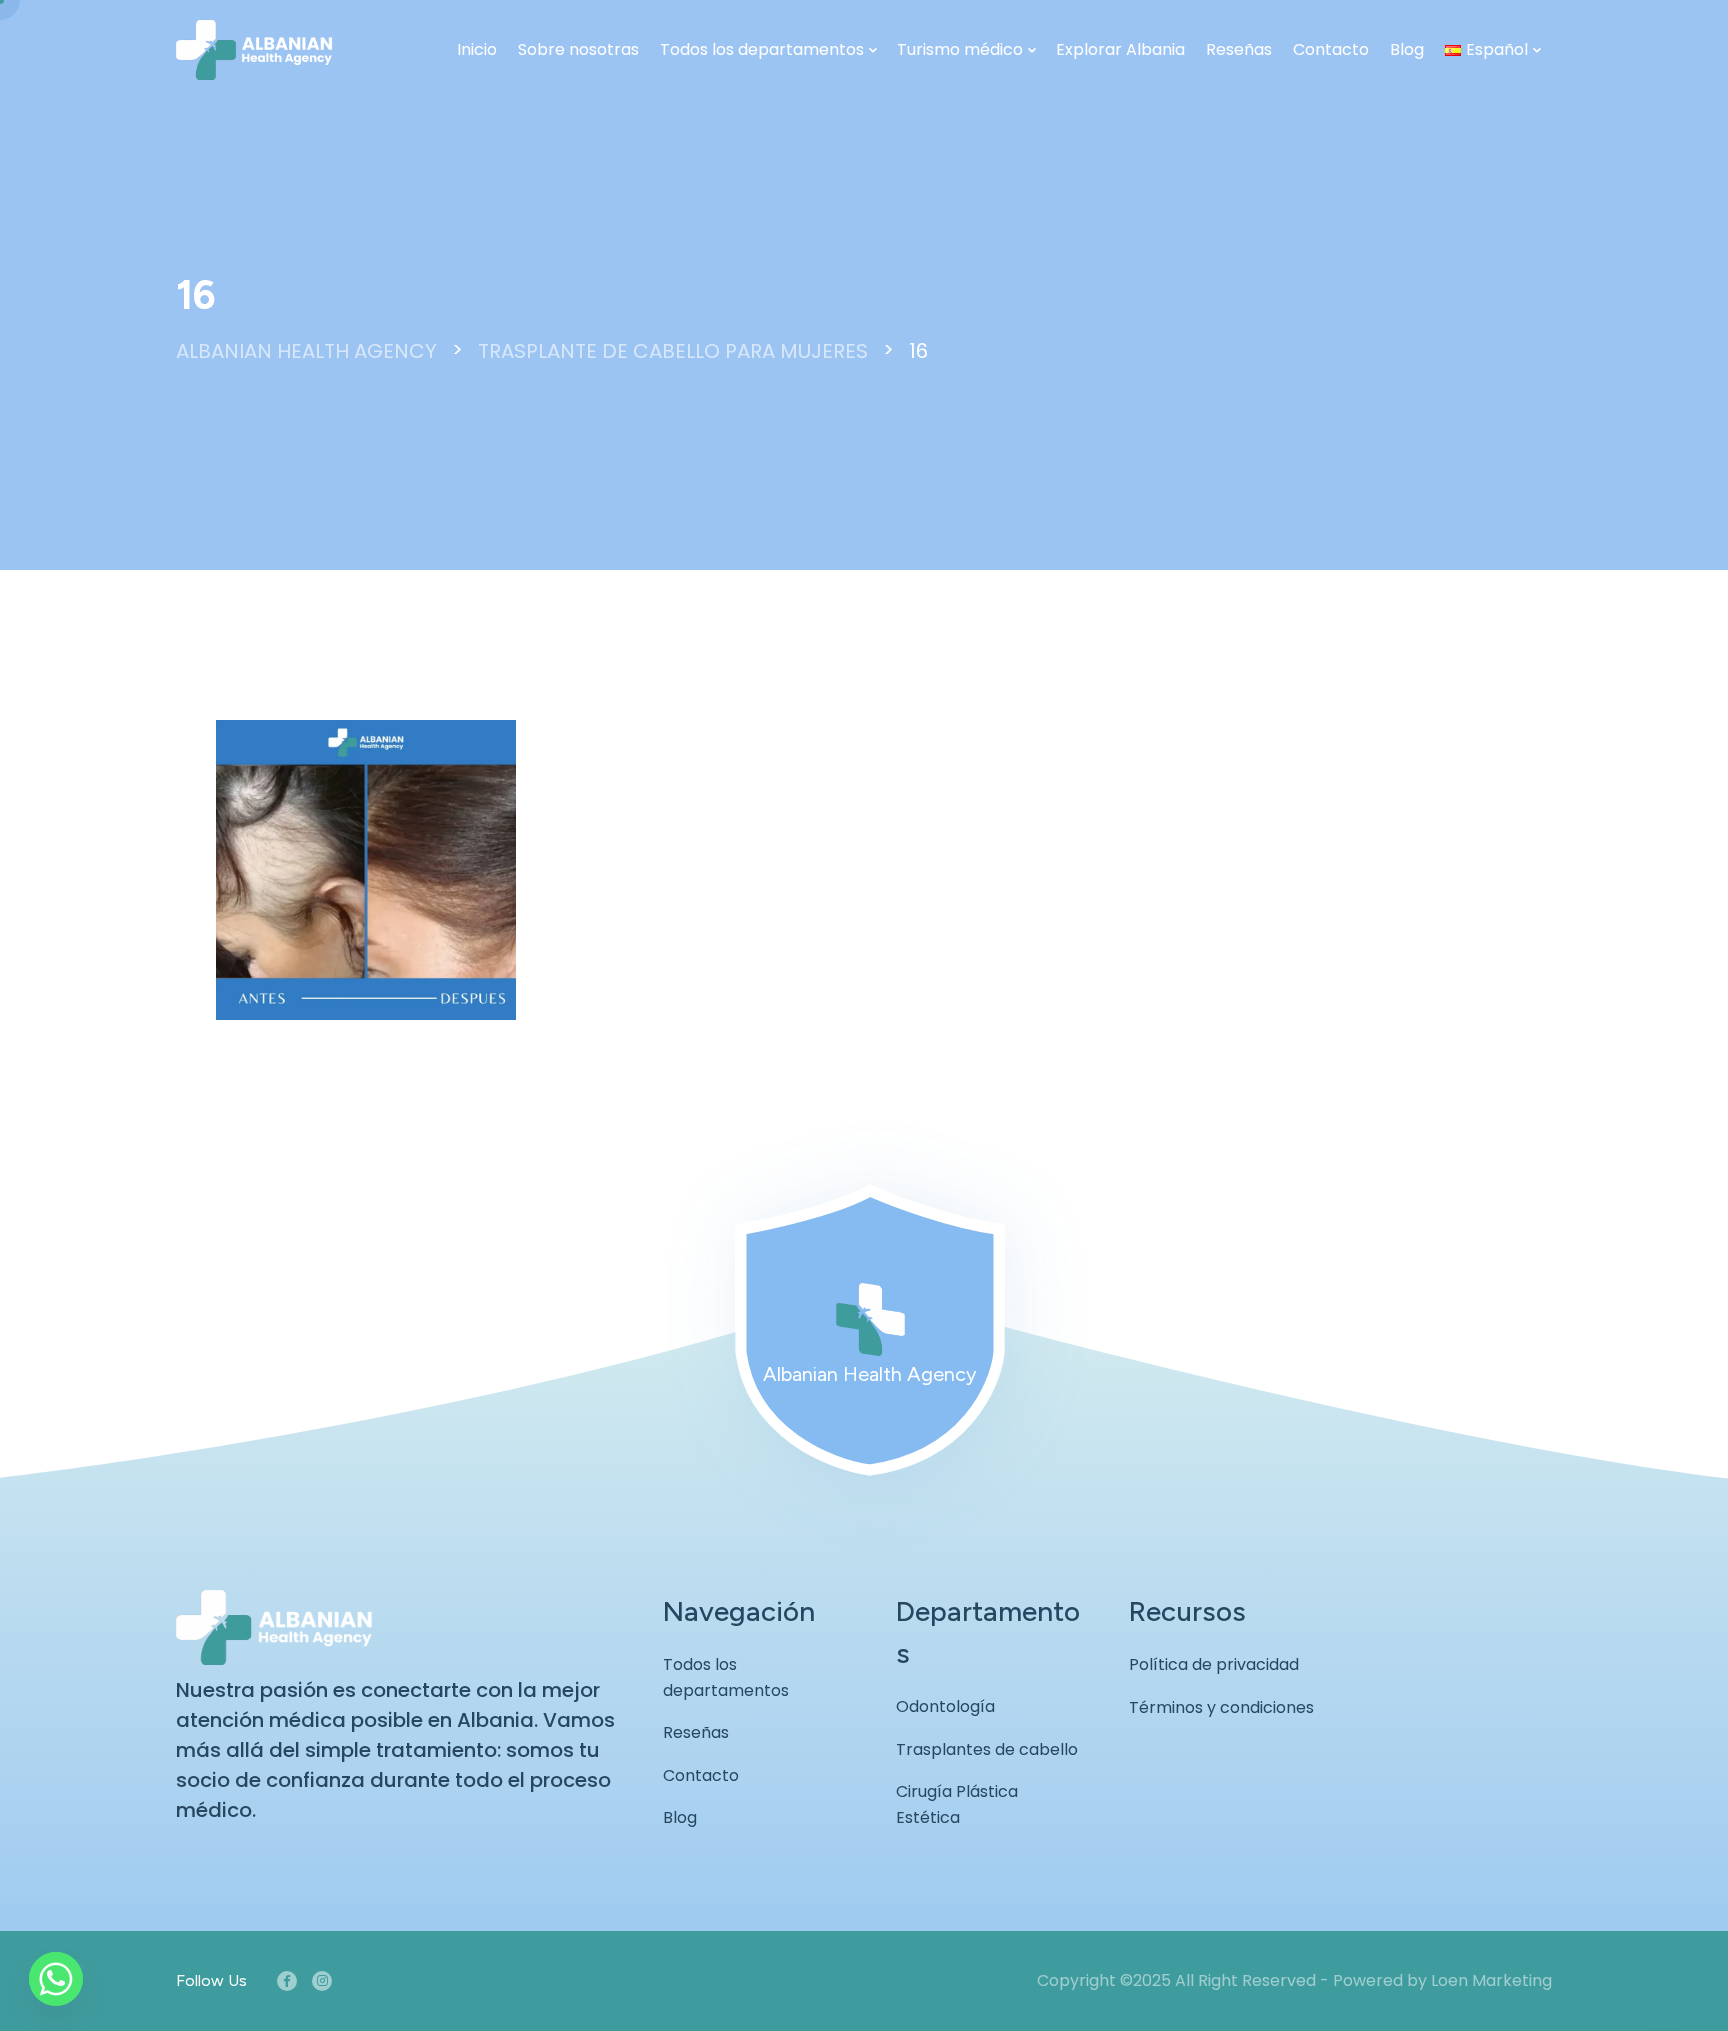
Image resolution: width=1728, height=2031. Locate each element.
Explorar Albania (1120, 49)
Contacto (1331, 49)
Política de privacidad (1214, 1664)
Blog (1407, 49)
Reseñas (1239, 49)
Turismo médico (960, 49)
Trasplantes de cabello (987, 1749)
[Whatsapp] (56, 1979)
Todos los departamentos (762, 49)
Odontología (945, 1706)
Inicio (477, 49)
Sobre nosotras (578, 49)
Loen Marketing (1491, 1980)
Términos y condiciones (1221, 1707)
